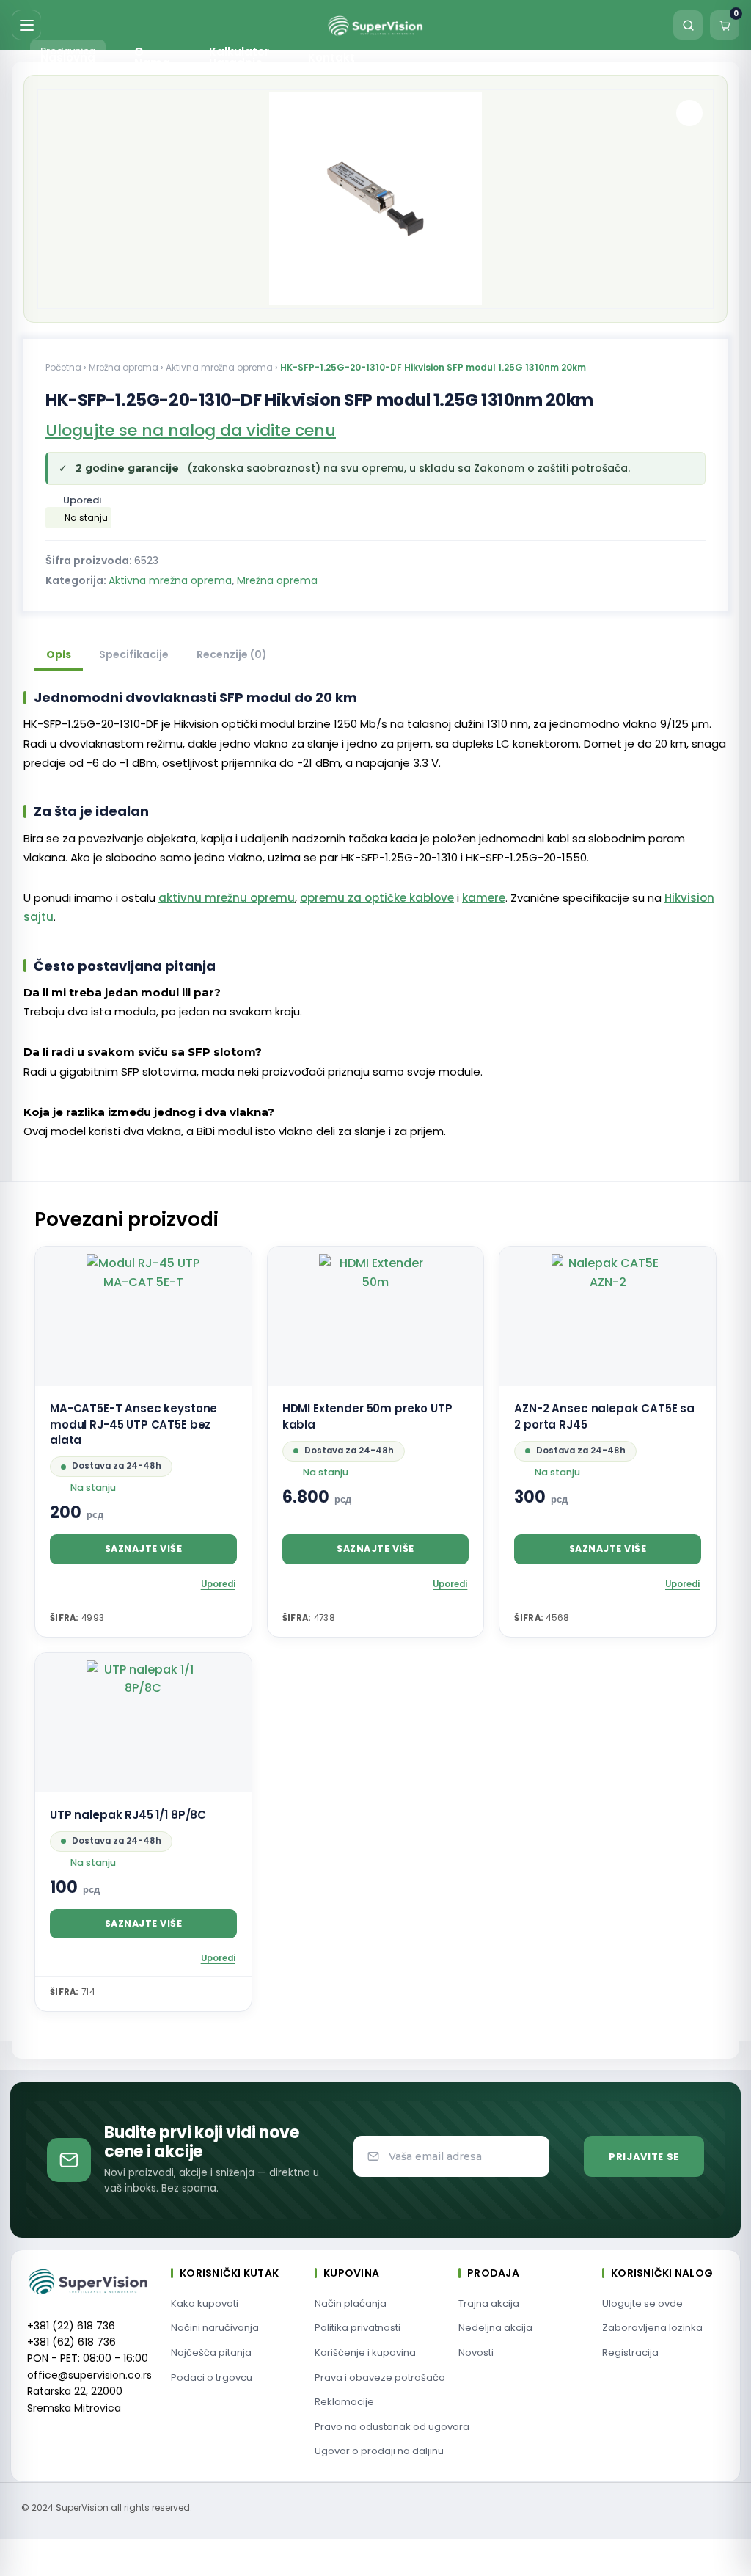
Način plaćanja (351, 2303)
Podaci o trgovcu (212, 2378)
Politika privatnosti (358, 2328)
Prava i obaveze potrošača (380, 2378)
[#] (689, 113)
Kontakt (331, 58)
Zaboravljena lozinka (652, 2328)
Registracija (630, 2353)
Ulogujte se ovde (642, 2303)
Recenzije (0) (232, 654)
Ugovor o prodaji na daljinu (379, 2451)
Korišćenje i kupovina (365, 2353)
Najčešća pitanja (211, 2353)
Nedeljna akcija (495, 2328)
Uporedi (82, 500)
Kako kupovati (205, 2303)
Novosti (476, 2353)
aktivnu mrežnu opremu (227, 898)
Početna (63, 367)
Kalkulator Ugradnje (239, 57)
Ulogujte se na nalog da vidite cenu (191, 430)
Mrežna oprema (124, 367)
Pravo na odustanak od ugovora (392, 2427)
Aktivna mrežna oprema (219, 367)
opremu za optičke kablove (377, 898)
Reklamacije (344, 2402)
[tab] (59, 656)
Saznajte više (144, 1548)
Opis (59, 654)
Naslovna (68, 58)
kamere (484, 898)
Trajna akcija (489, 2303)
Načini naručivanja (215, 2328)
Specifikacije (134, 654)
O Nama (152, 57)
